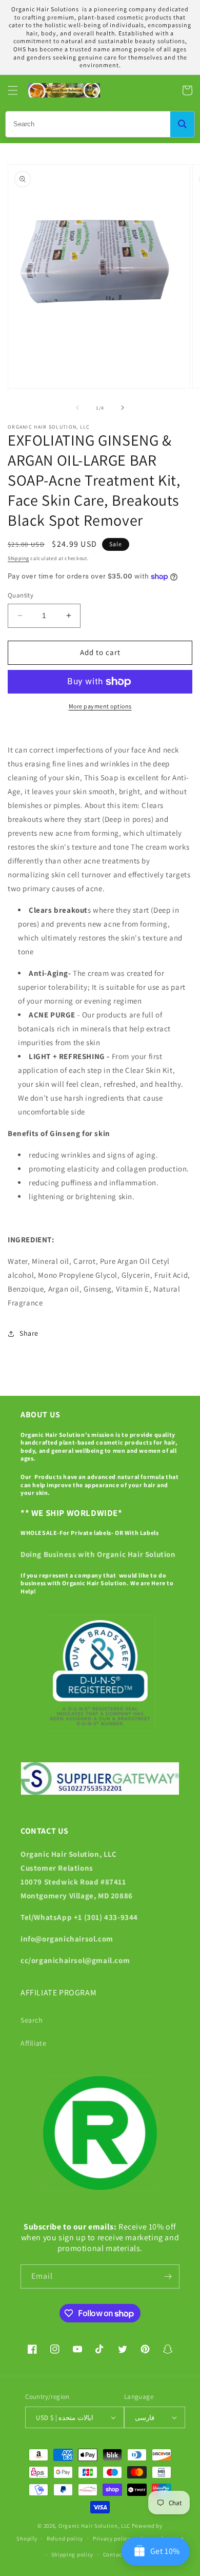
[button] (13, 90)
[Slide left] (77, 408)
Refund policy (65, 2539)
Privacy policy (112, 2539)
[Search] (182, 124)
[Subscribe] (168, 2276)
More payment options (100, 706)
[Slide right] (123, 408)
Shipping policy (73, 2554)
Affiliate (33, 2043)
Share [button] (29, 1333)
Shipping (18, 558)
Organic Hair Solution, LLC (94, 2526)
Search (32, 2020)
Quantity (21, 595)
